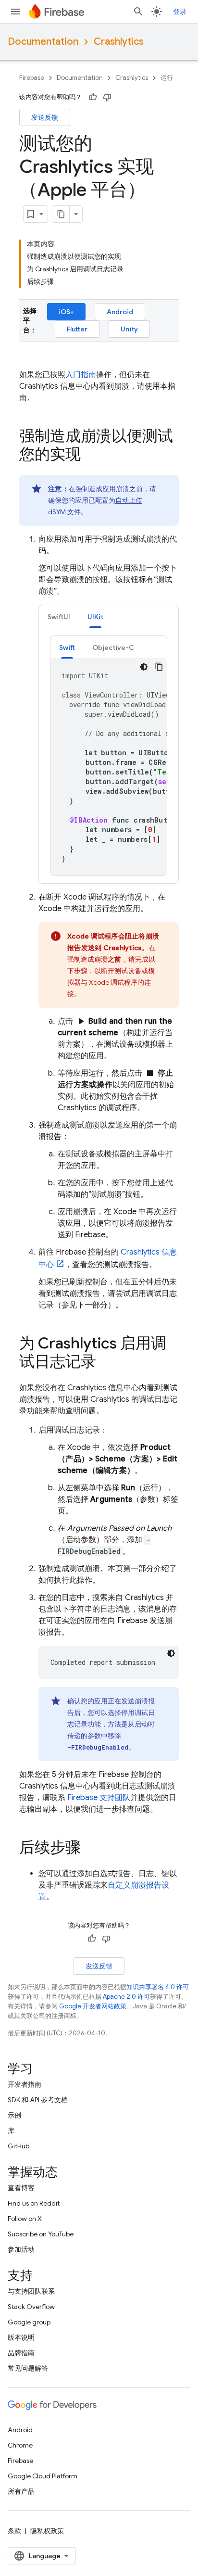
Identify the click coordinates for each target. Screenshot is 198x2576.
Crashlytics (119, 42)
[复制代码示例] (159, 667)
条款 (14, 2531)
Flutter (77, 329)
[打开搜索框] (138, 12)
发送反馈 (45, 117)
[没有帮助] (107, 97)
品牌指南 (21, 2353)
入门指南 (81, 375)
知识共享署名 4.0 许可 (158, 1987)
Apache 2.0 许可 (126, 1997)
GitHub (19, 2146)
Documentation (43, 42)
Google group (29, 2322)
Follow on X (25, 2219)
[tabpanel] (109, 756)
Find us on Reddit (34, 2203)
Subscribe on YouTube (41, 2234)
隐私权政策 (47, 2531)
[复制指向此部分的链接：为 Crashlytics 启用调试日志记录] (106, 1363)
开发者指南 (25, 2084)
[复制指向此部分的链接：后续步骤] (90, 1849)
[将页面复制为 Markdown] (61, 214)
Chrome (20, 2445)
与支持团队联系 (31, 2291)
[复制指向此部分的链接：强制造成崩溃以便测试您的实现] (90, 456)
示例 (14, 2115)
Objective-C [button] (113, 647)
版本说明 (21, 2337)
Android (120, 312)
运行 (167, 78)
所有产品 (21, 2491)
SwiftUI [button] (59, 617)
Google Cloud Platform (43, 2476)
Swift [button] (67, 647)
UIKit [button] (95, 617)
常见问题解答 (28, 2368)
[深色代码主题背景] (144, 667)
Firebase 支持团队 (99, 1798)
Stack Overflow (31, 2307)
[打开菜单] (15, 12)
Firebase (32, 78)
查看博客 (21, 2188)
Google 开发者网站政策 (93, 2006)
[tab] (59, 616)
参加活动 (21, 2249)
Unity (129, 329)
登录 (180, 12)
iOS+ (66, 312)
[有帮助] (93, 97)
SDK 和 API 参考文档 (38, 2100)
